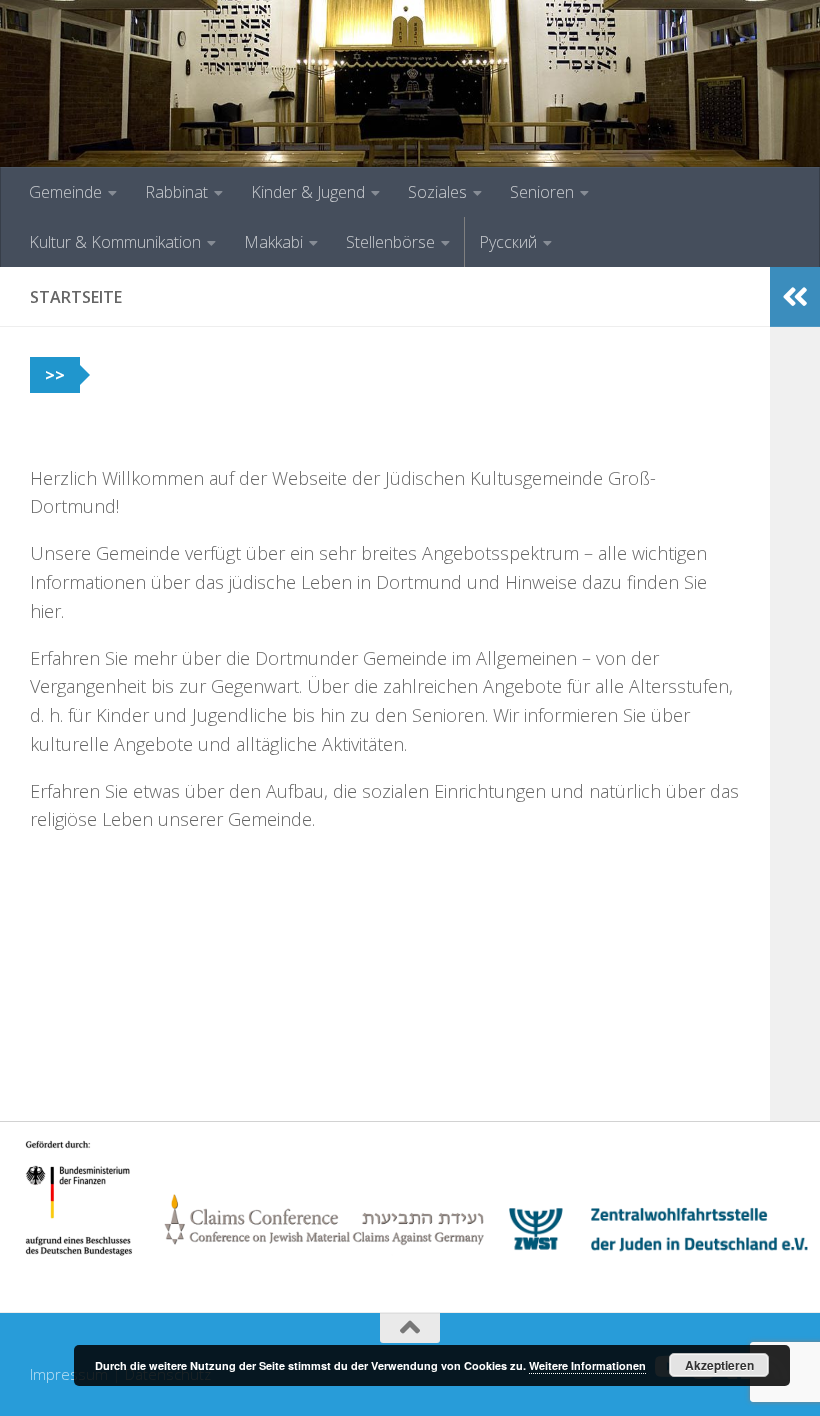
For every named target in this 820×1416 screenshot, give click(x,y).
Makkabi (273, 242)
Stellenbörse (390, 242)
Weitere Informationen (587, 1365)
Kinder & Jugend (308, 192)
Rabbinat (176, 192)
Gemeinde (65, 192)
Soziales (437, 192)
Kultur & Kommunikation (115, 242)
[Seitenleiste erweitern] (795, 297)
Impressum (69, 1374)
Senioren (542, 192)
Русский (508, 242)
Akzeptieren (719, 1365)
